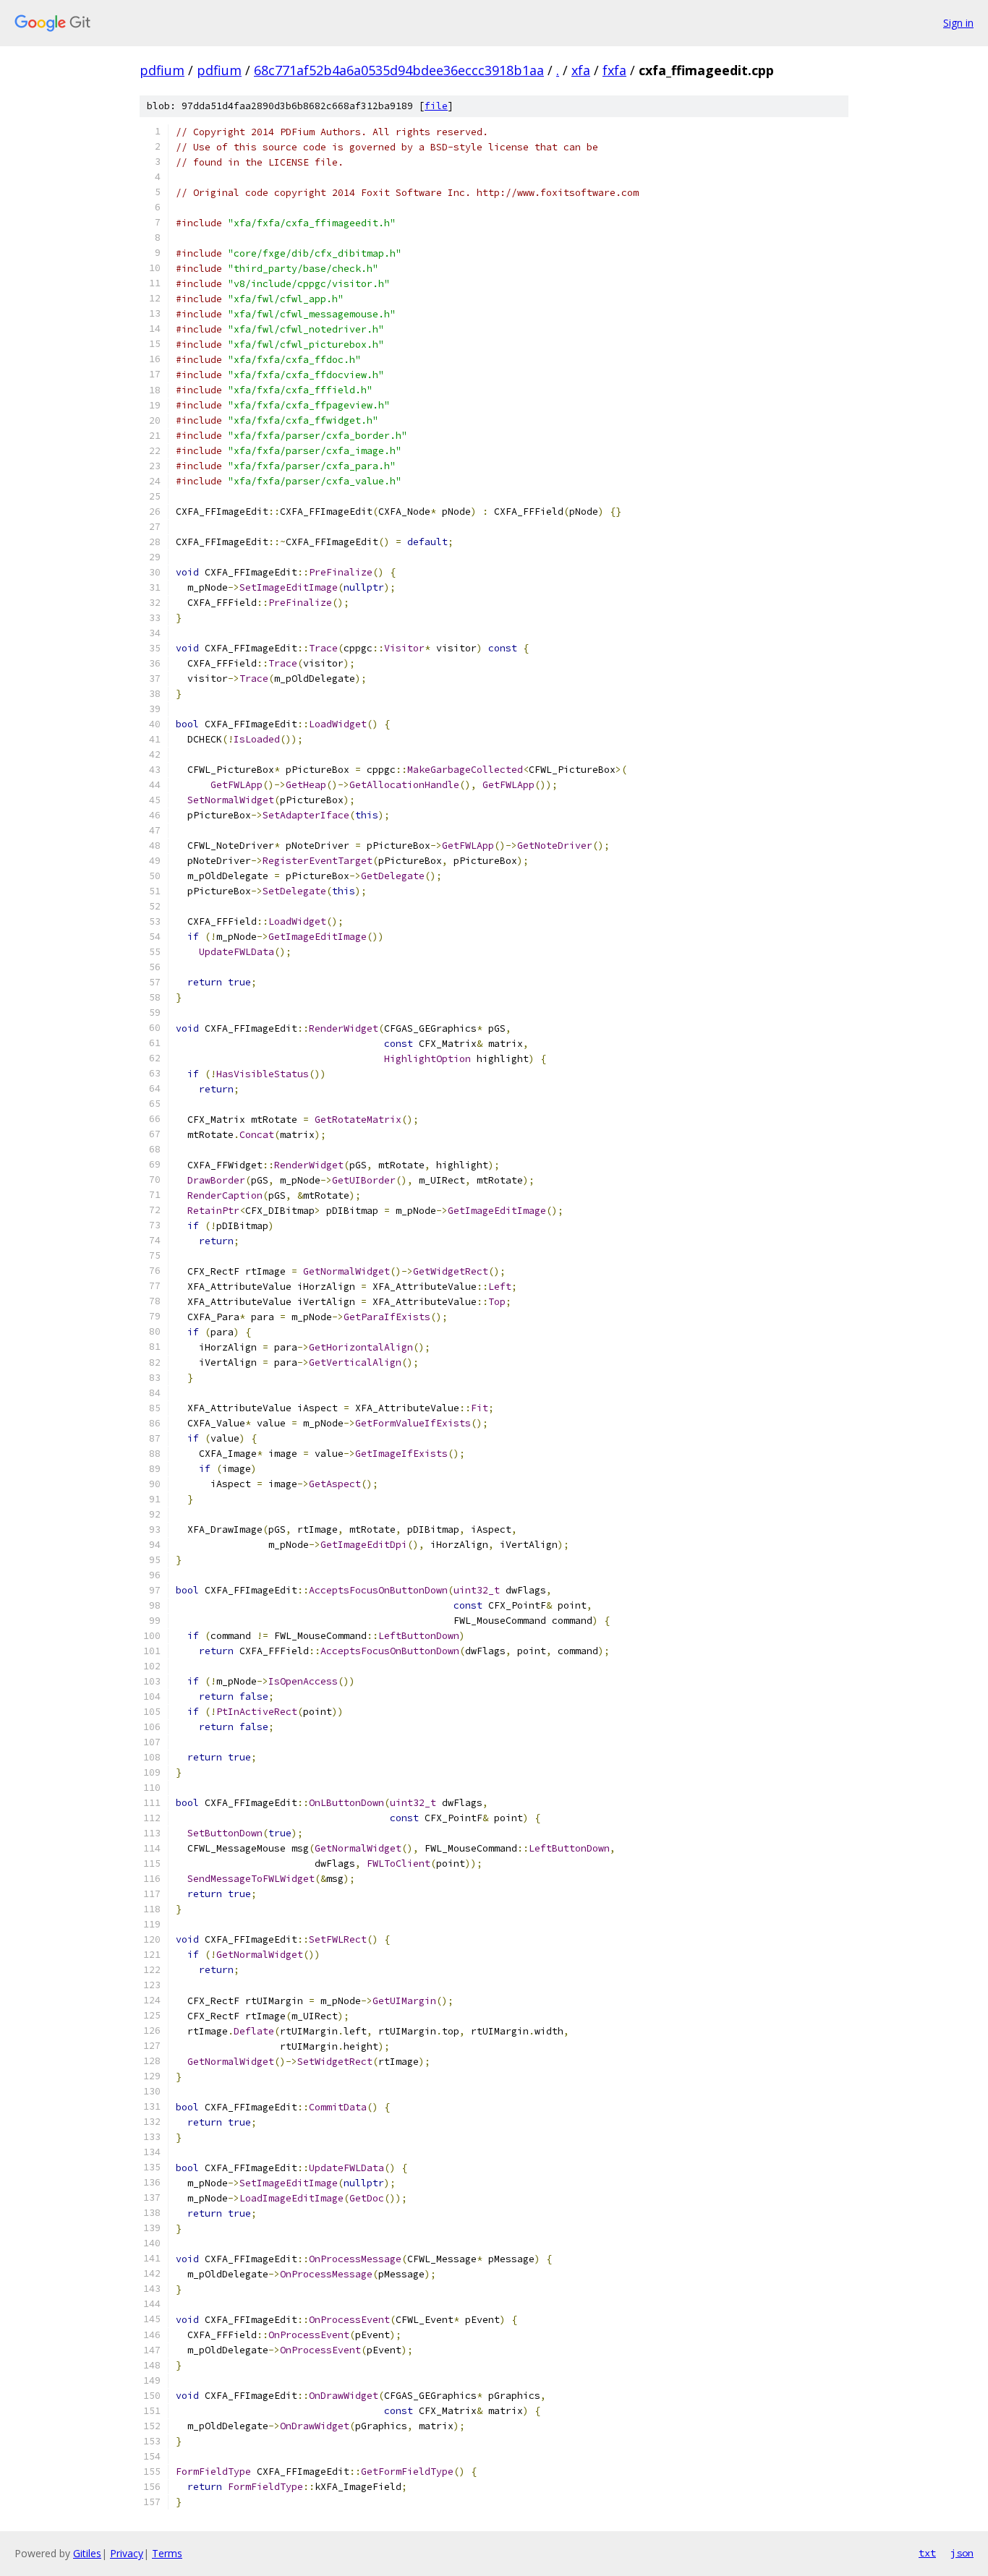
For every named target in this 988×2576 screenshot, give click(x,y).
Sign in (958, 23)
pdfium (162, 70)
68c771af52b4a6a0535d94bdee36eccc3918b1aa (399, 70)
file (436, 106)
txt (927, 2553)
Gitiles (87, 2553)
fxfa (614, 70)
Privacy (127, 2553)
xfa (581, 70)
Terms (167, 2553)
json (962, 2553)
